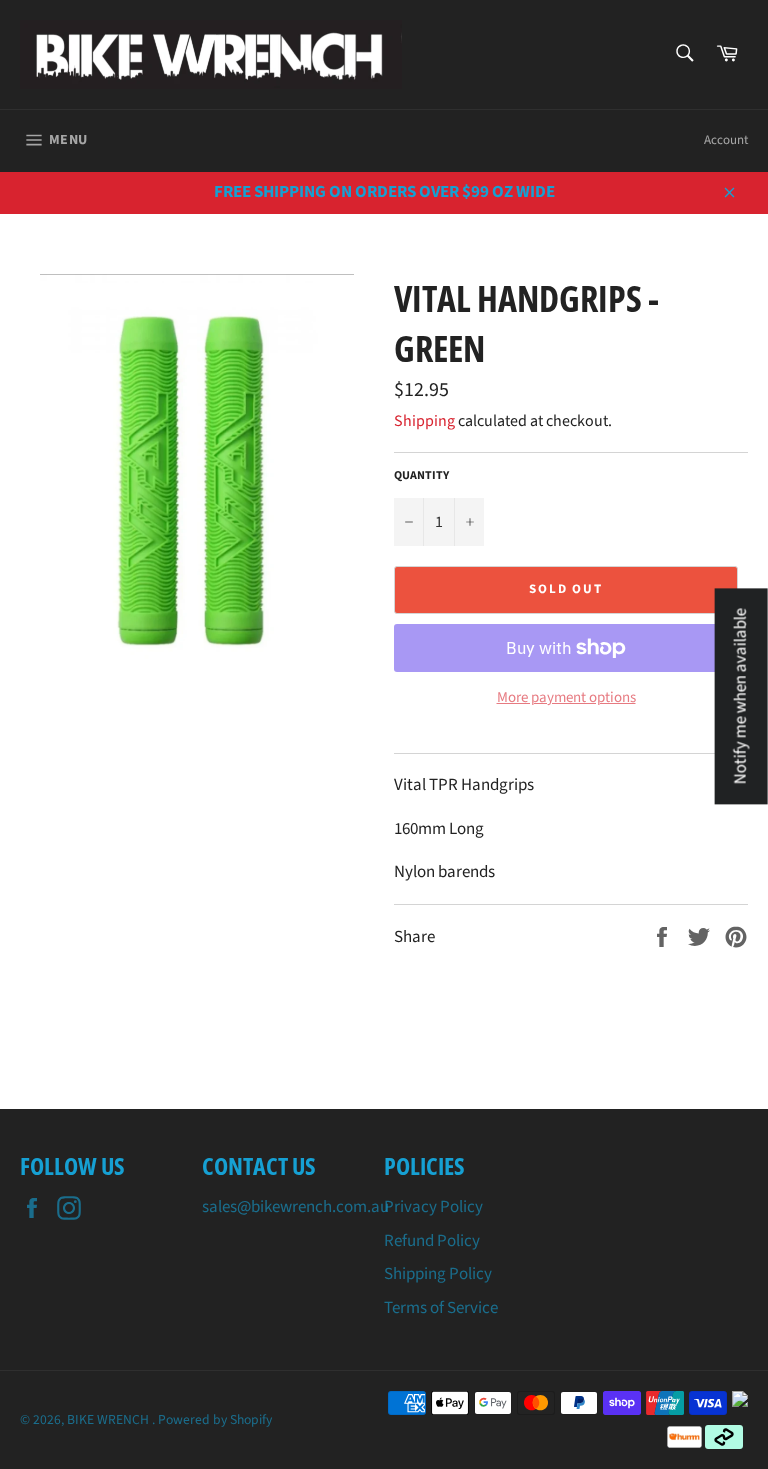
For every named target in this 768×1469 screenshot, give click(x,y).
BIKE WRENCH (109, 1419)
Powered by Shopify (215, 1419)
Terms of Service (441, 1308)
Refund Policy (432, 1241)
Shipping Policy (438, 1274)
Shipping (424, 421)
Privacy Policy (433, 1207)
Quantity (421, 476)
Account (726, 140)
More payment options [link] (566, 698)
